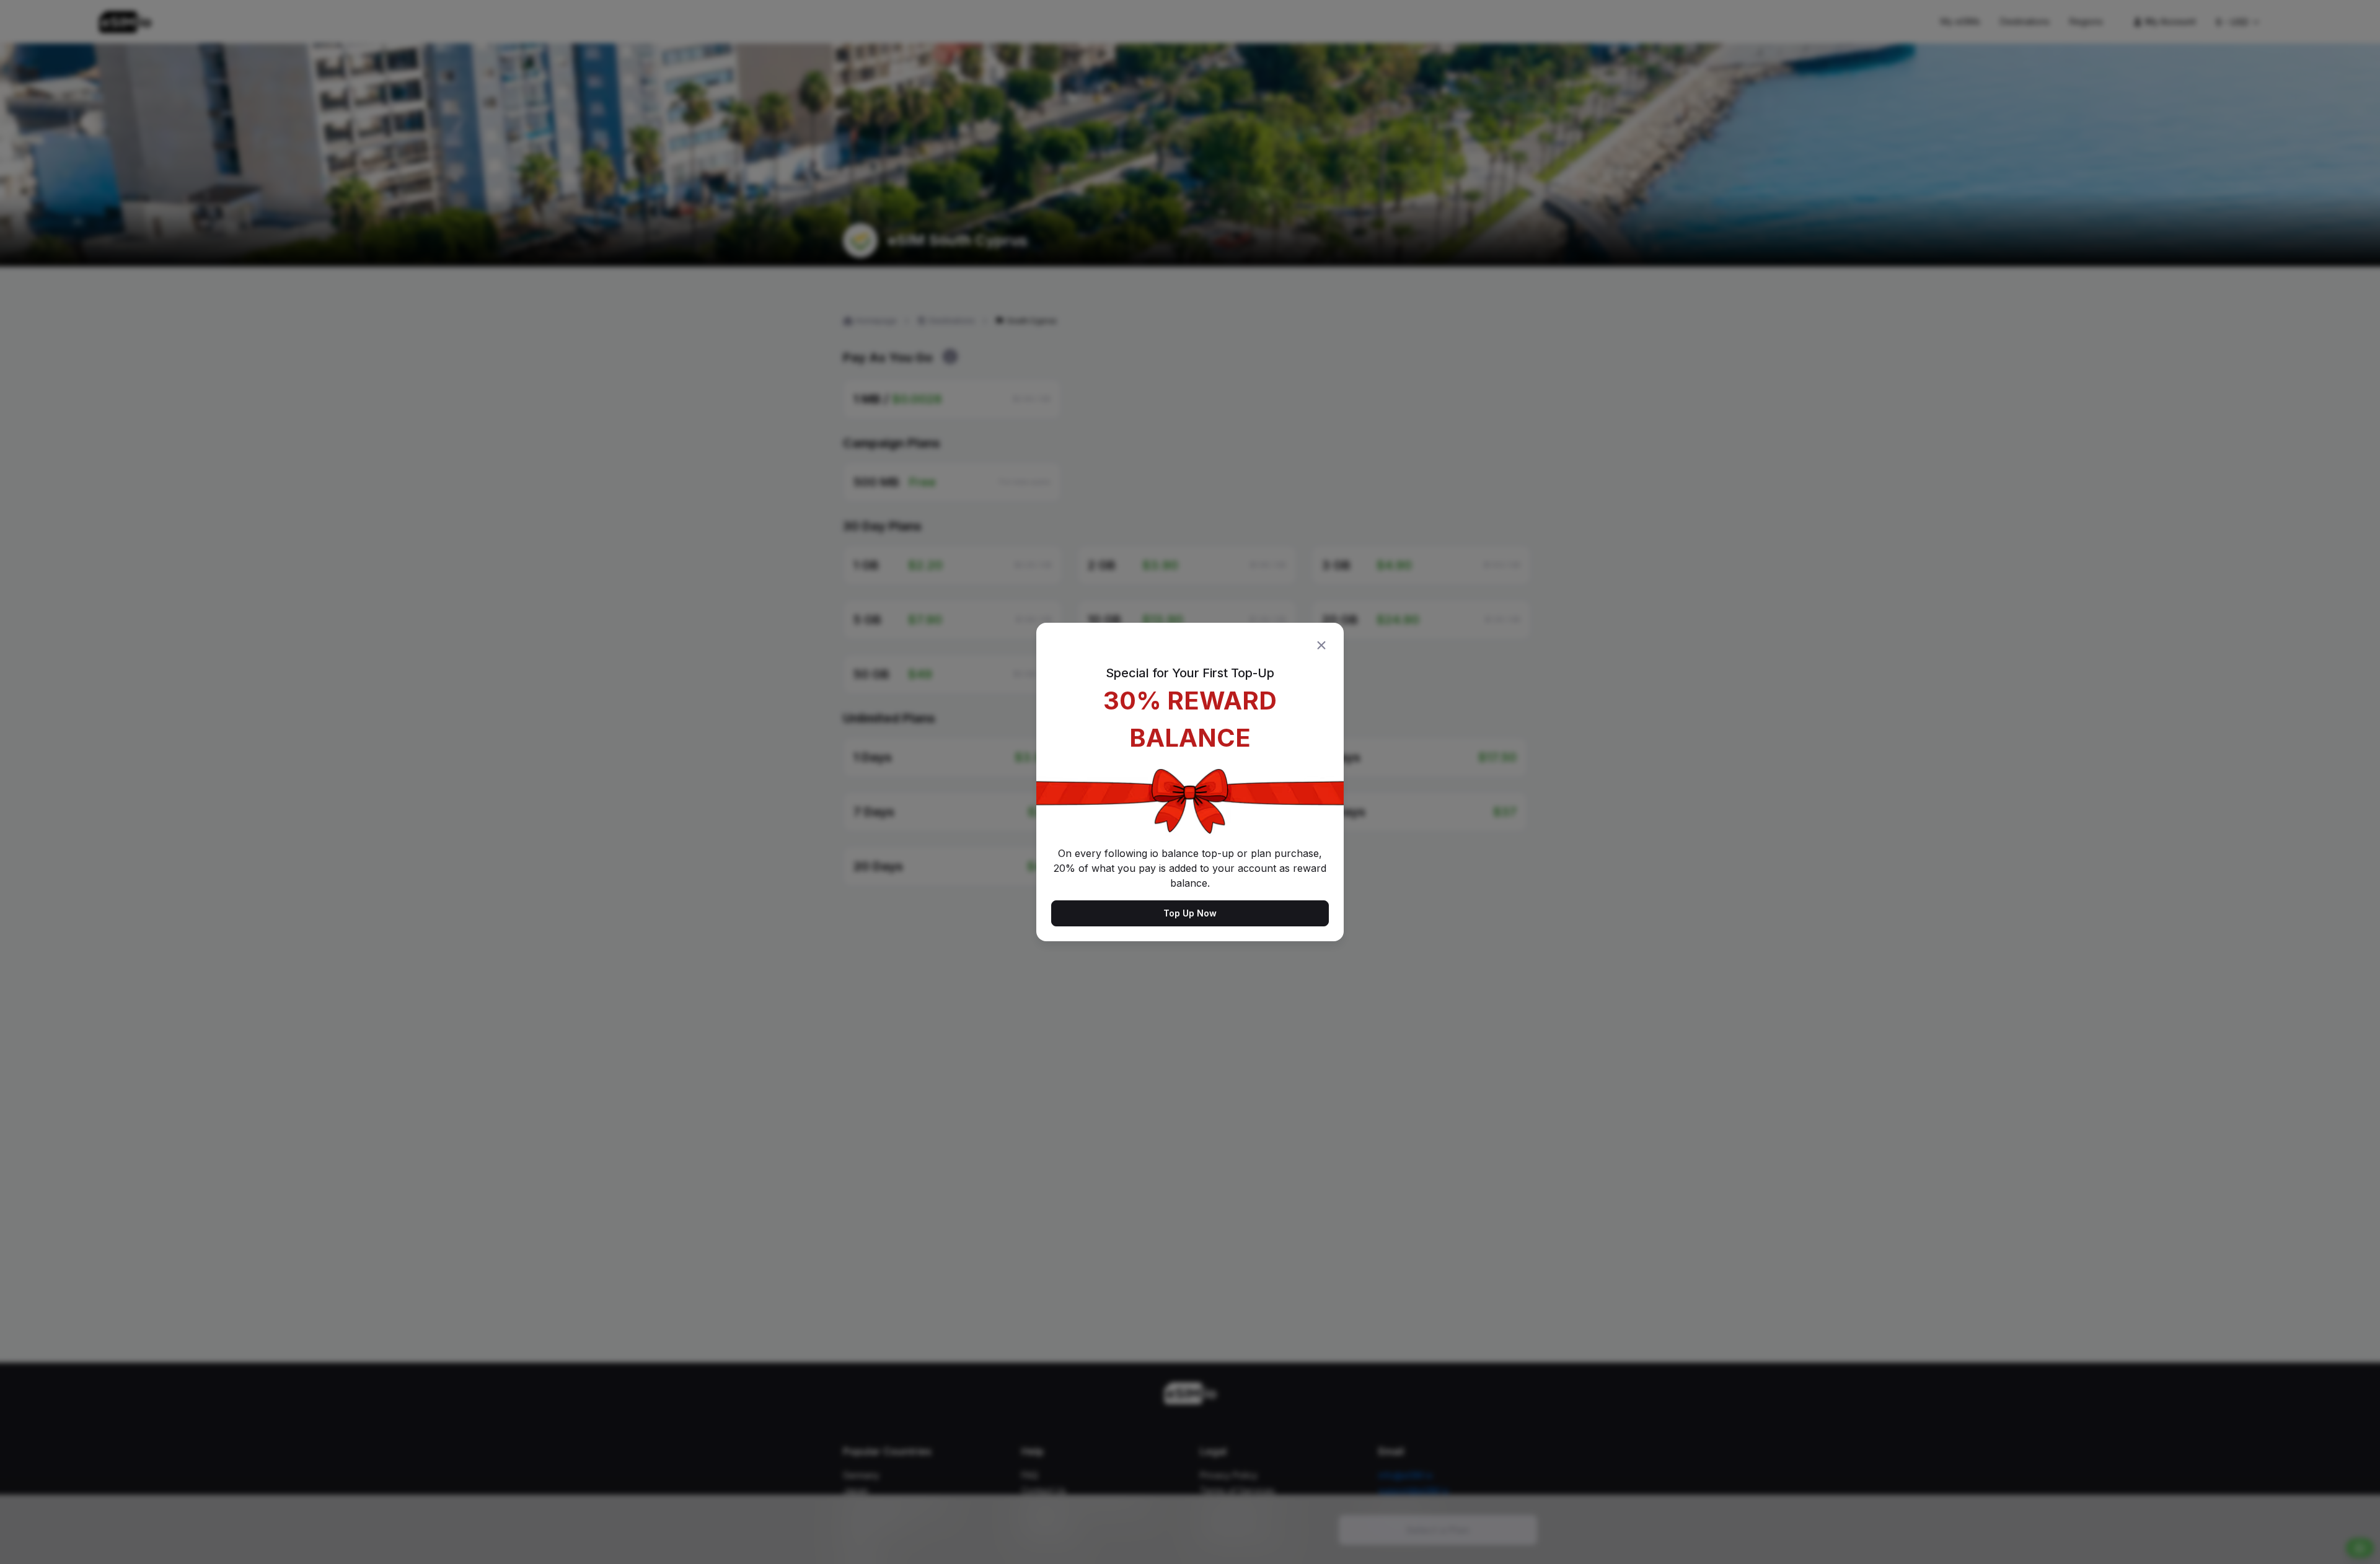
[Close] (1321, 645)
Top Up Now (1190, 913)
